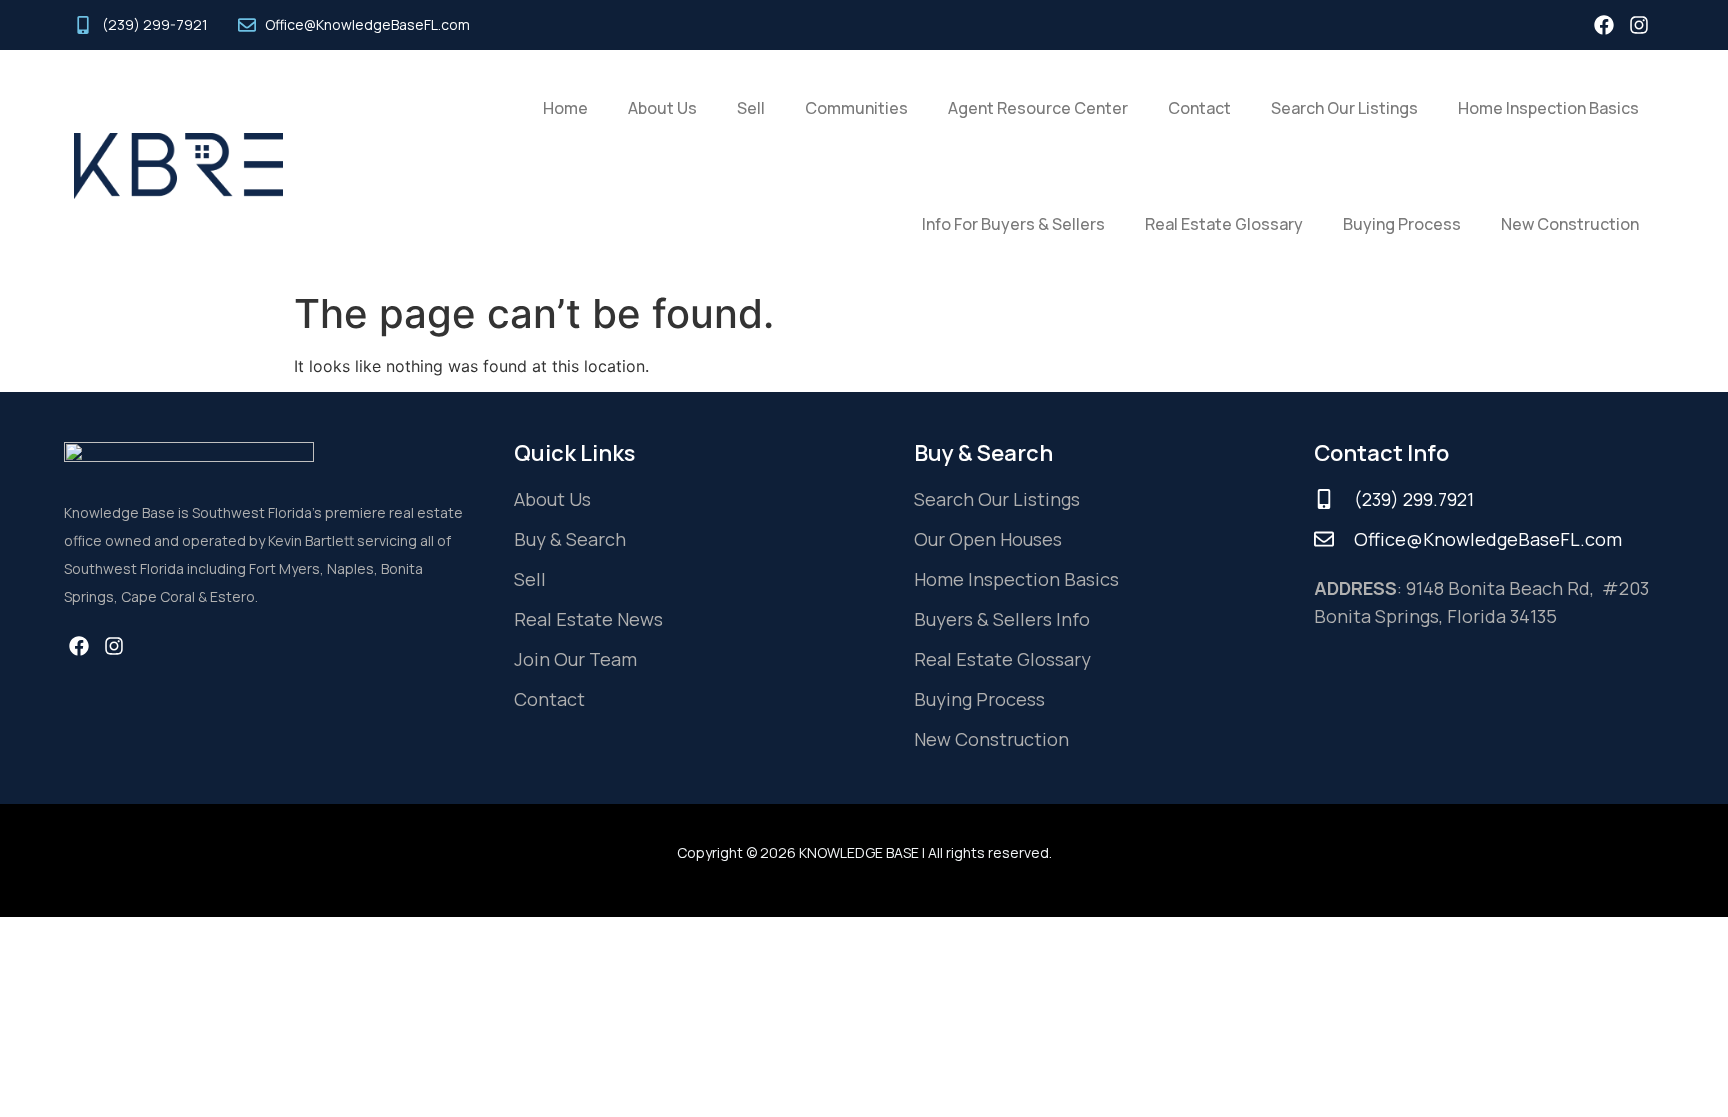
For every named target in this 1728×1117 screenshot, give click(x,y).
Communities (856, 108)
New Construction (1570, 224)
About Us (662, 108)
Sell (751, 108)
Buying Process (1402, 224)
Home (565, 108)
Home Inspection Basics (1548, 108)
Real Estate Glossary (1224, 224)
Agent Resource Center (1038, 108)
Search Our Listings (1344, 108)
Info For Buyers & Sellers (1013, 224)
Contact (1199, 108)
